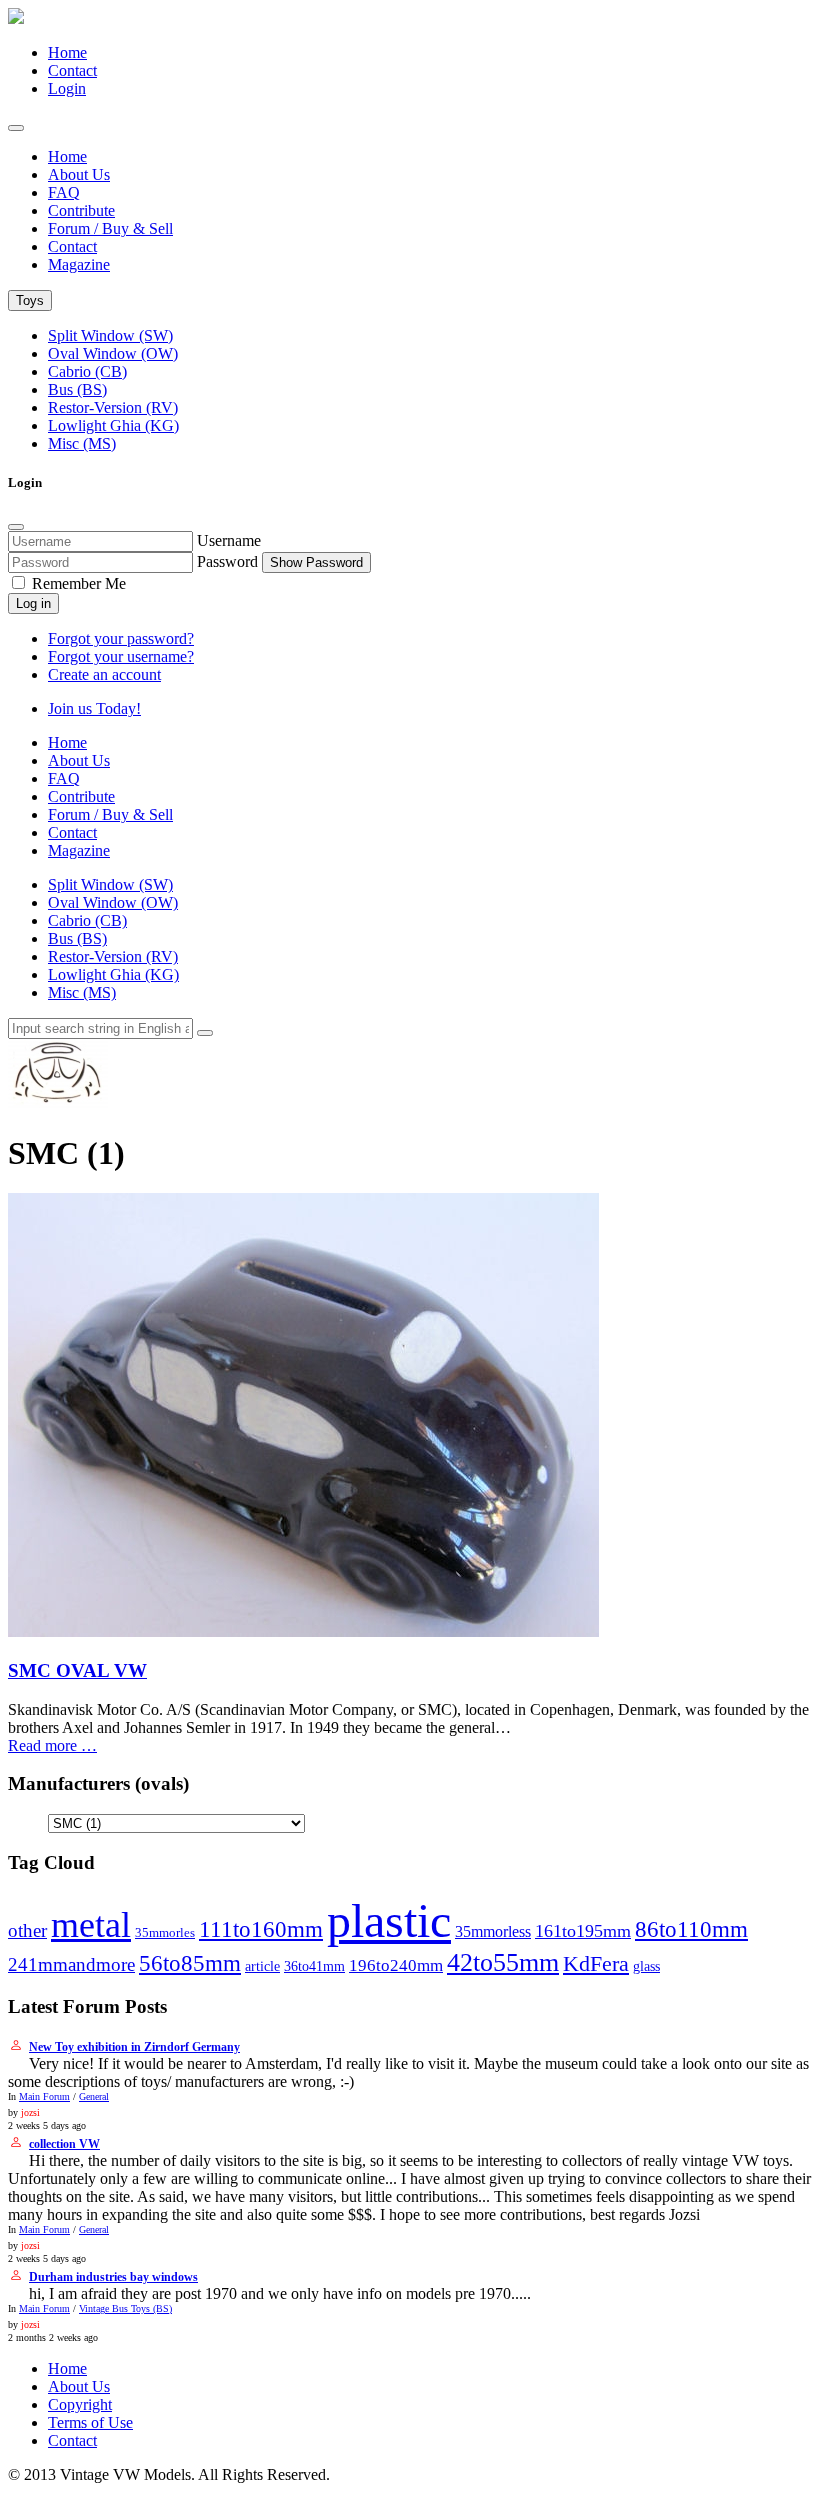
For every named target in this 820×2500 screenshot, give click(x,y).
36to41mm (314, 1966)
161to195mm (583, 1931)
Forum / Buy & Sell (110, 228)
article (262, 1966)
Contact (72, 70)
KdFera (596, 1963)
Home (67, 52)
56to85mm (190, 1963)
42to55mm (503, 1962)
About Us (79, 174)
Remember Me (77, 583)
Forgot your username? (121, 656)
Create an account (104, 674)
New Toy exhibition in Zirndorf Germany (134, 2047)
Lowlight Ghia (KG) (113, 425)
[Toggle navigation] (16, 128)
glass (646, 1966)
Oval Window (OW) (113, 353)
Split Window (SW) (110, 335)
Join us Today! (94, 708)
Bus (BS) (77, 389)
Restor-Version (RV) (113, 407)
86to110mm (691, 1929)
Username (229, 540)
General (94, 2096)
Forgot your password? (121, 638)
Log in (33, 603)
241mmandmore (71, 1964)
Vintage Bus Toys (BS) (125, 2308)
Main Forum (44, 2096)
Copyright (80, 2404)
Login (67, 88)
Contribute (81, 210)
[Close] (16, 527)
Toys (30, 300)
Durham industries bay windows (113, 2277)
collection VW (64, 2144)
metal (91, 1925)
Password (227, 561)
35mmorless (493, 1931)
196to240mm (396, 1965)
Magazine (79, 264)
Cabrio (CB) (87, 371)
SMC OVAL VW (77, 1670)
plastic (389, 1920)
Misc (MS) (82, 443)
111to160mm (261, 1929)
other (27, 1930)
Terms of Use (90, 2422)
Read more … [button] (52, 1745)
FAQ (64, 192)
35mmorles (165, 1933)
